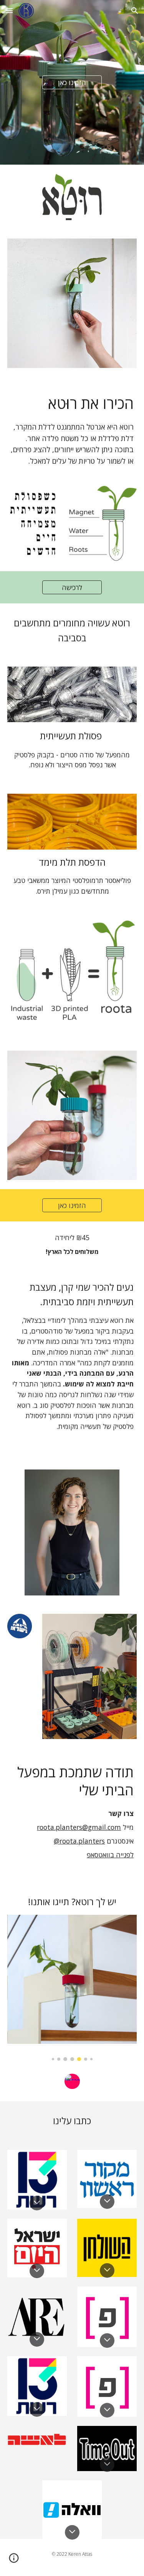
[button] (9, 11)
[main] (72, 436)
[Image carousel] (72, 1988)
